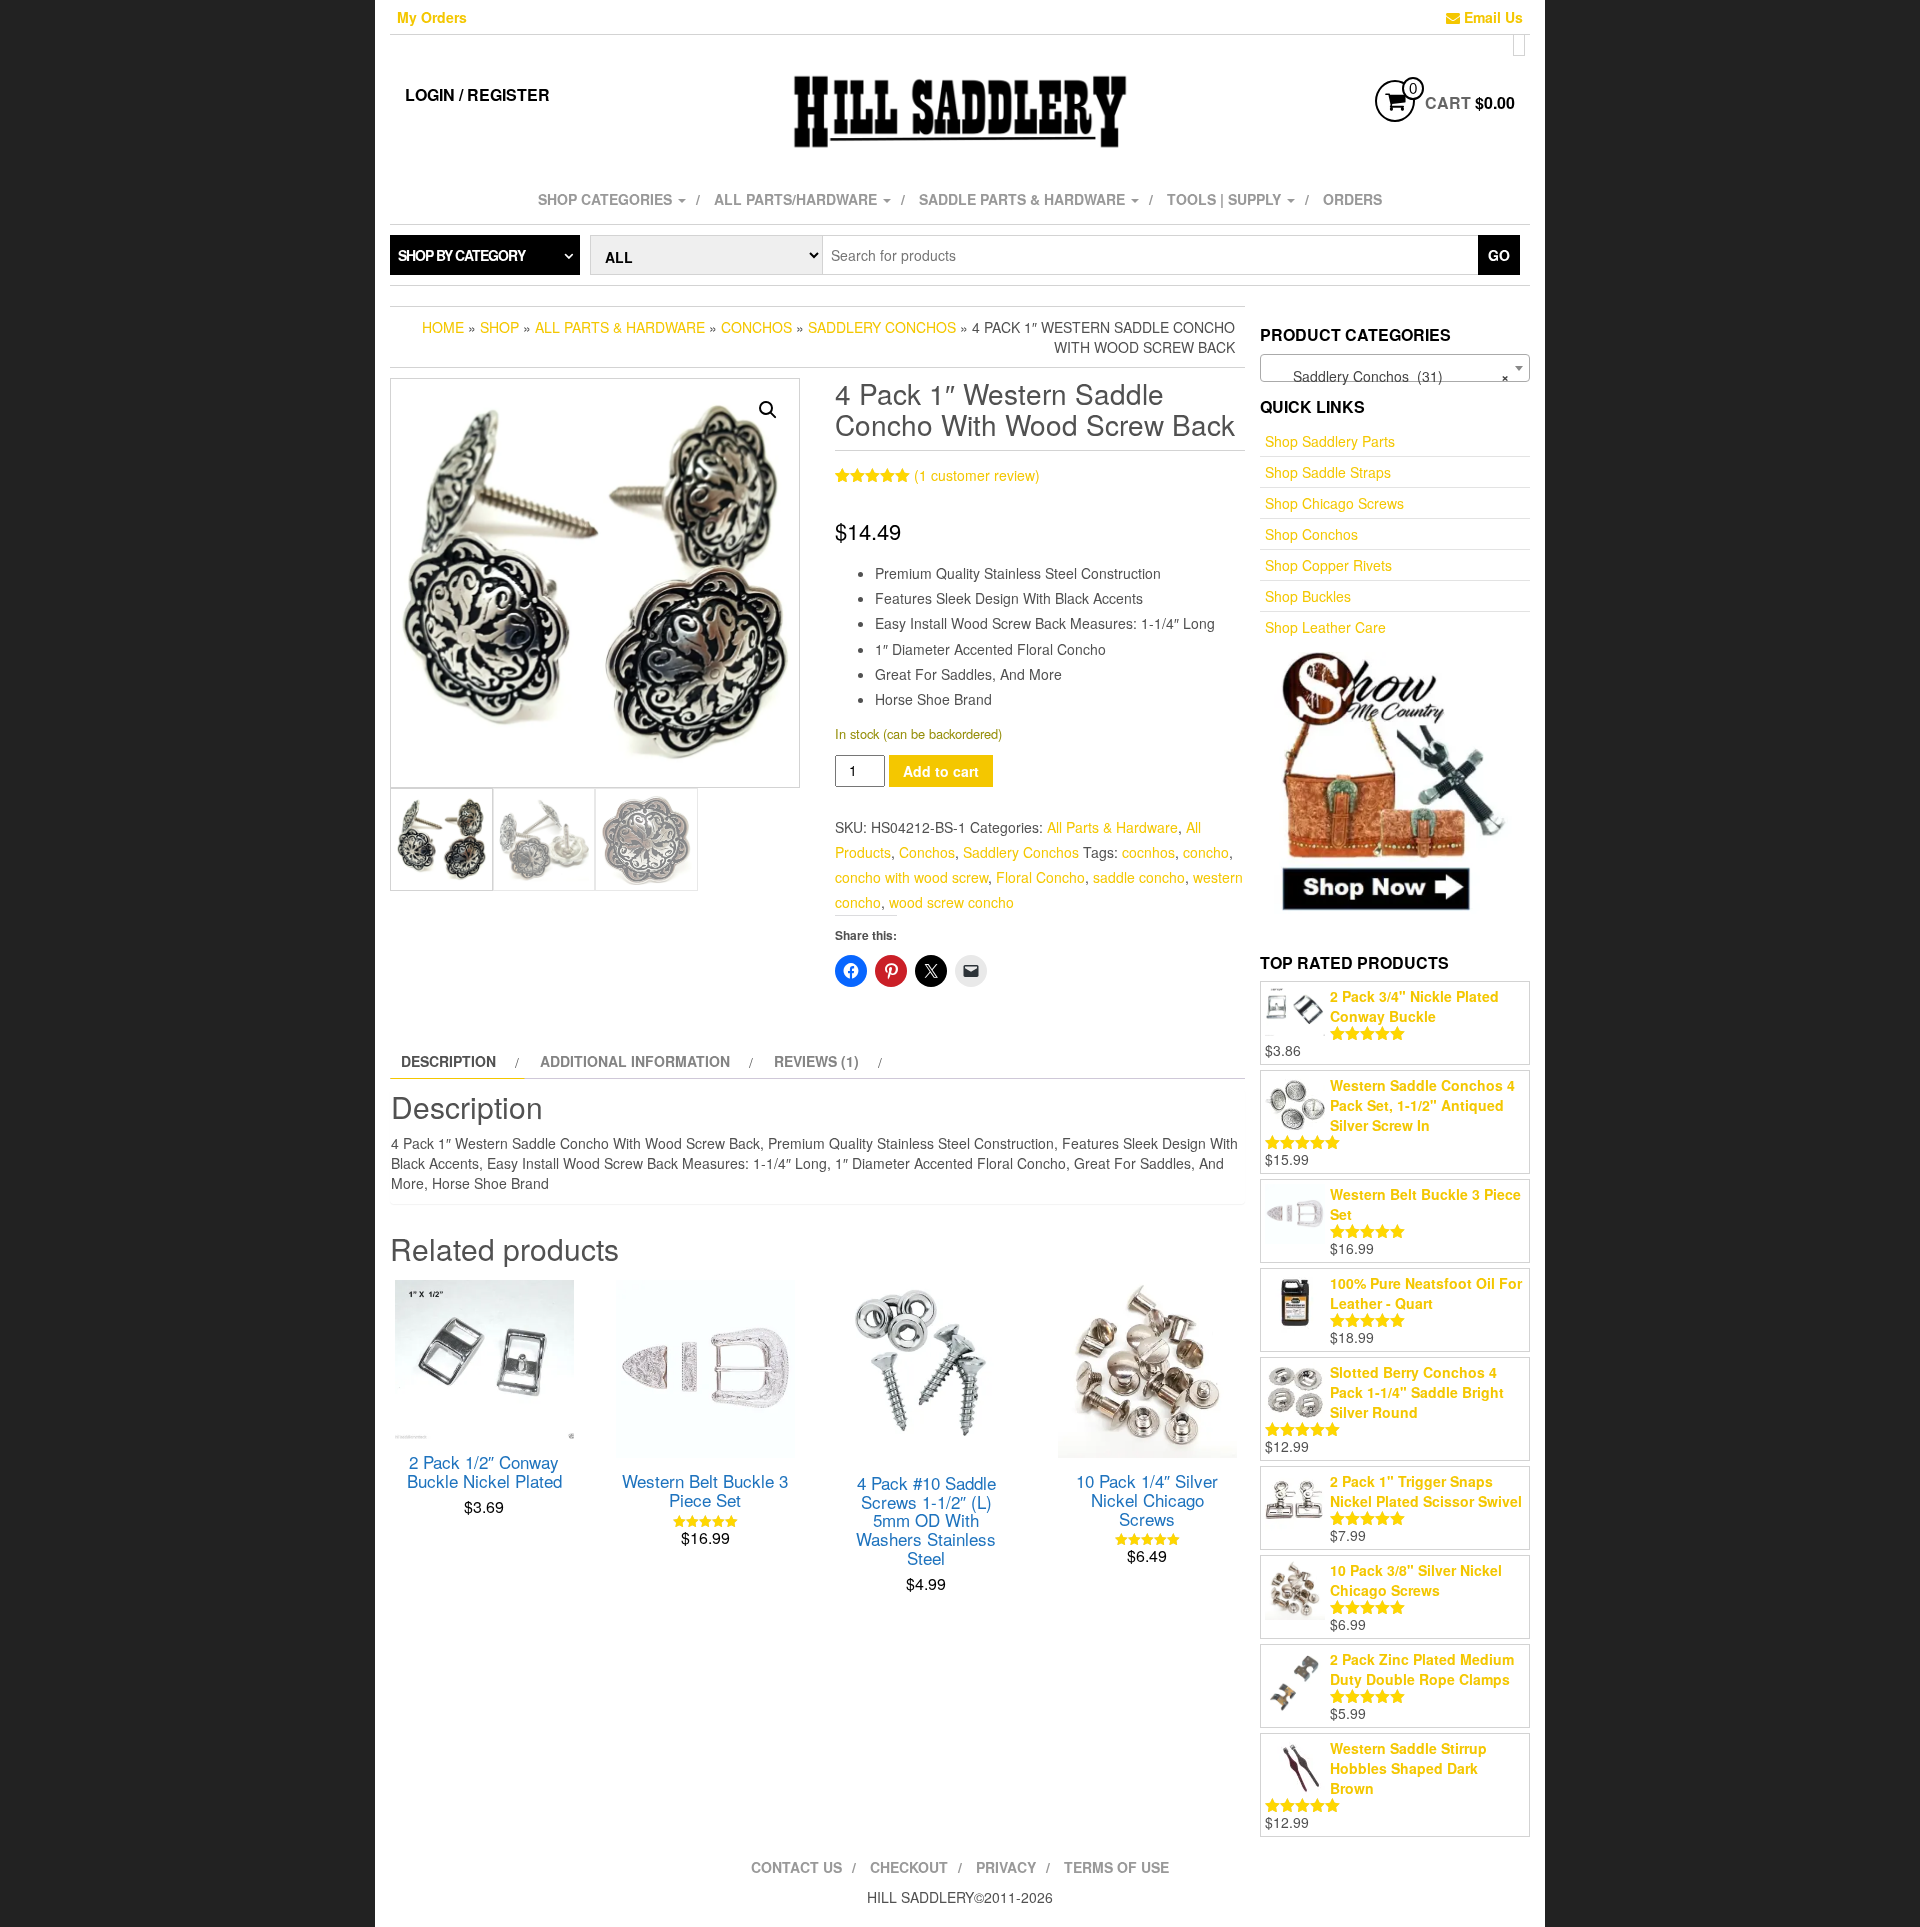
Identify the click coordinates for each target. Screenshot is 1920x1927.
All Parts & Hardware (620, 327)
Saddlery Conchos (882, 327)
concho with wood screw (911, 877)
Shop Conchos (1311, 534)
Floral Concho (1040, 877)
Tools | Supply (1226, 199)
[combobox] (1395, 368)
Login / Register (477, 94)
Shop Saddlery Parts (1330, 441)
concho (1206, 852)
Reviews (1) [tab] (816, 1061)
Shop (499, 327)
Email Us (1491, 17)
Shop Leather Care (1325, 627)
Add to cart (941, 771)
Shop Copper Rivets (1328, 565)
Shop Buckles (1308, 596)
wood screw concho (951, 902)
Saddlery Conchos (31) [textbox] (1389, 376)
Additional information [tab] (635, 1061)
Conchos (756, 327)
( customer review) (977, 475)
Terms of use (1116, 1867)
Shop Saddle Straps (1328, 472)
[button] (768, 410)
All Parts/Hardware (797, 199)
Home (443, 327)
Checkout (909, 1867)
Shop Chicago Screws (1334, 503)
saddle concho (1139, 877)
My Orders (432, 17)
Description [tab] (448, 1061)
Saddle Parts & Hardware (1024, 199)
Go (1499, 255)
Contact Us (796, 1867)
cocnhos (1148, 852)
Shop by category (461, 255)
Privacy (1006, 1867)
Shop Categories (607, 199)
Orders (1352, 199)
